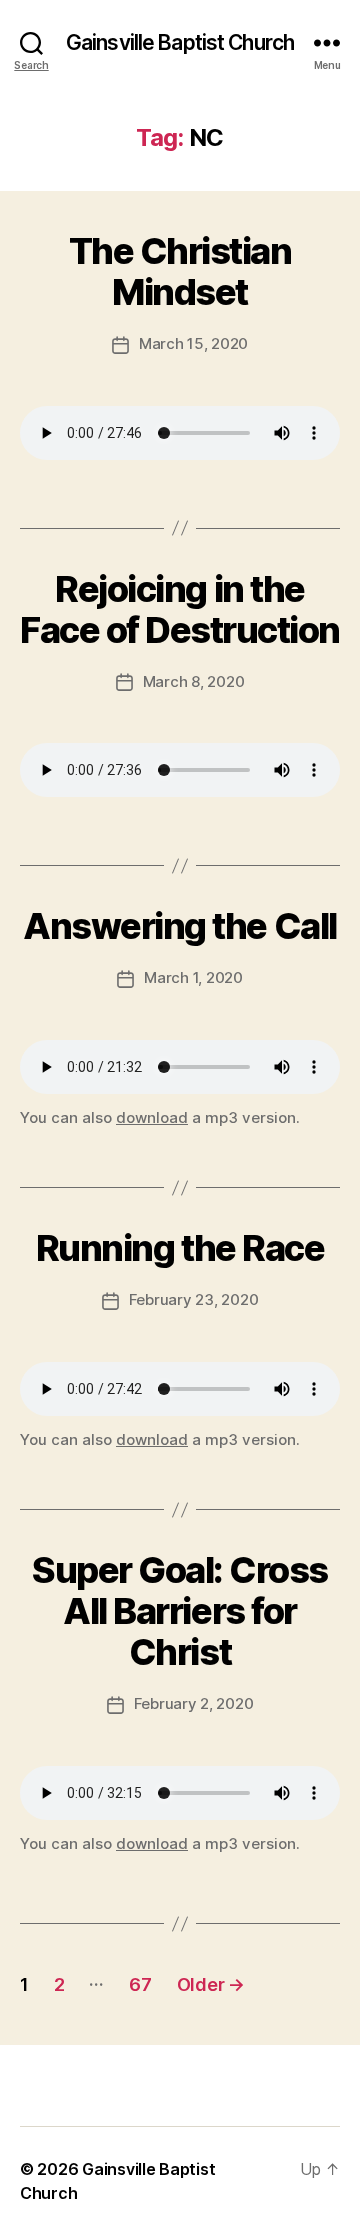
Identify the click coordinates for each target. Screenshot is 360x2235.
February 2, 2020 (194, 1703)
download (152, 1117)
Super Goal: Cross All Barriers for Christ (180, 1611)
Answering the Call (179, 926)
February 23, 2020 (194, 1299)
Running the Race (180, 1248)
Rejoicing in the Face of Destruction (180, 609)
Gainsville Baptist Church (180, 42)
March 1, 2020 (193, 977)
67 (140, 1984)
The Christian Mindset (180, 271)
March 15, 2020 (193, 343)
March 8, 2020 (194, 681)
